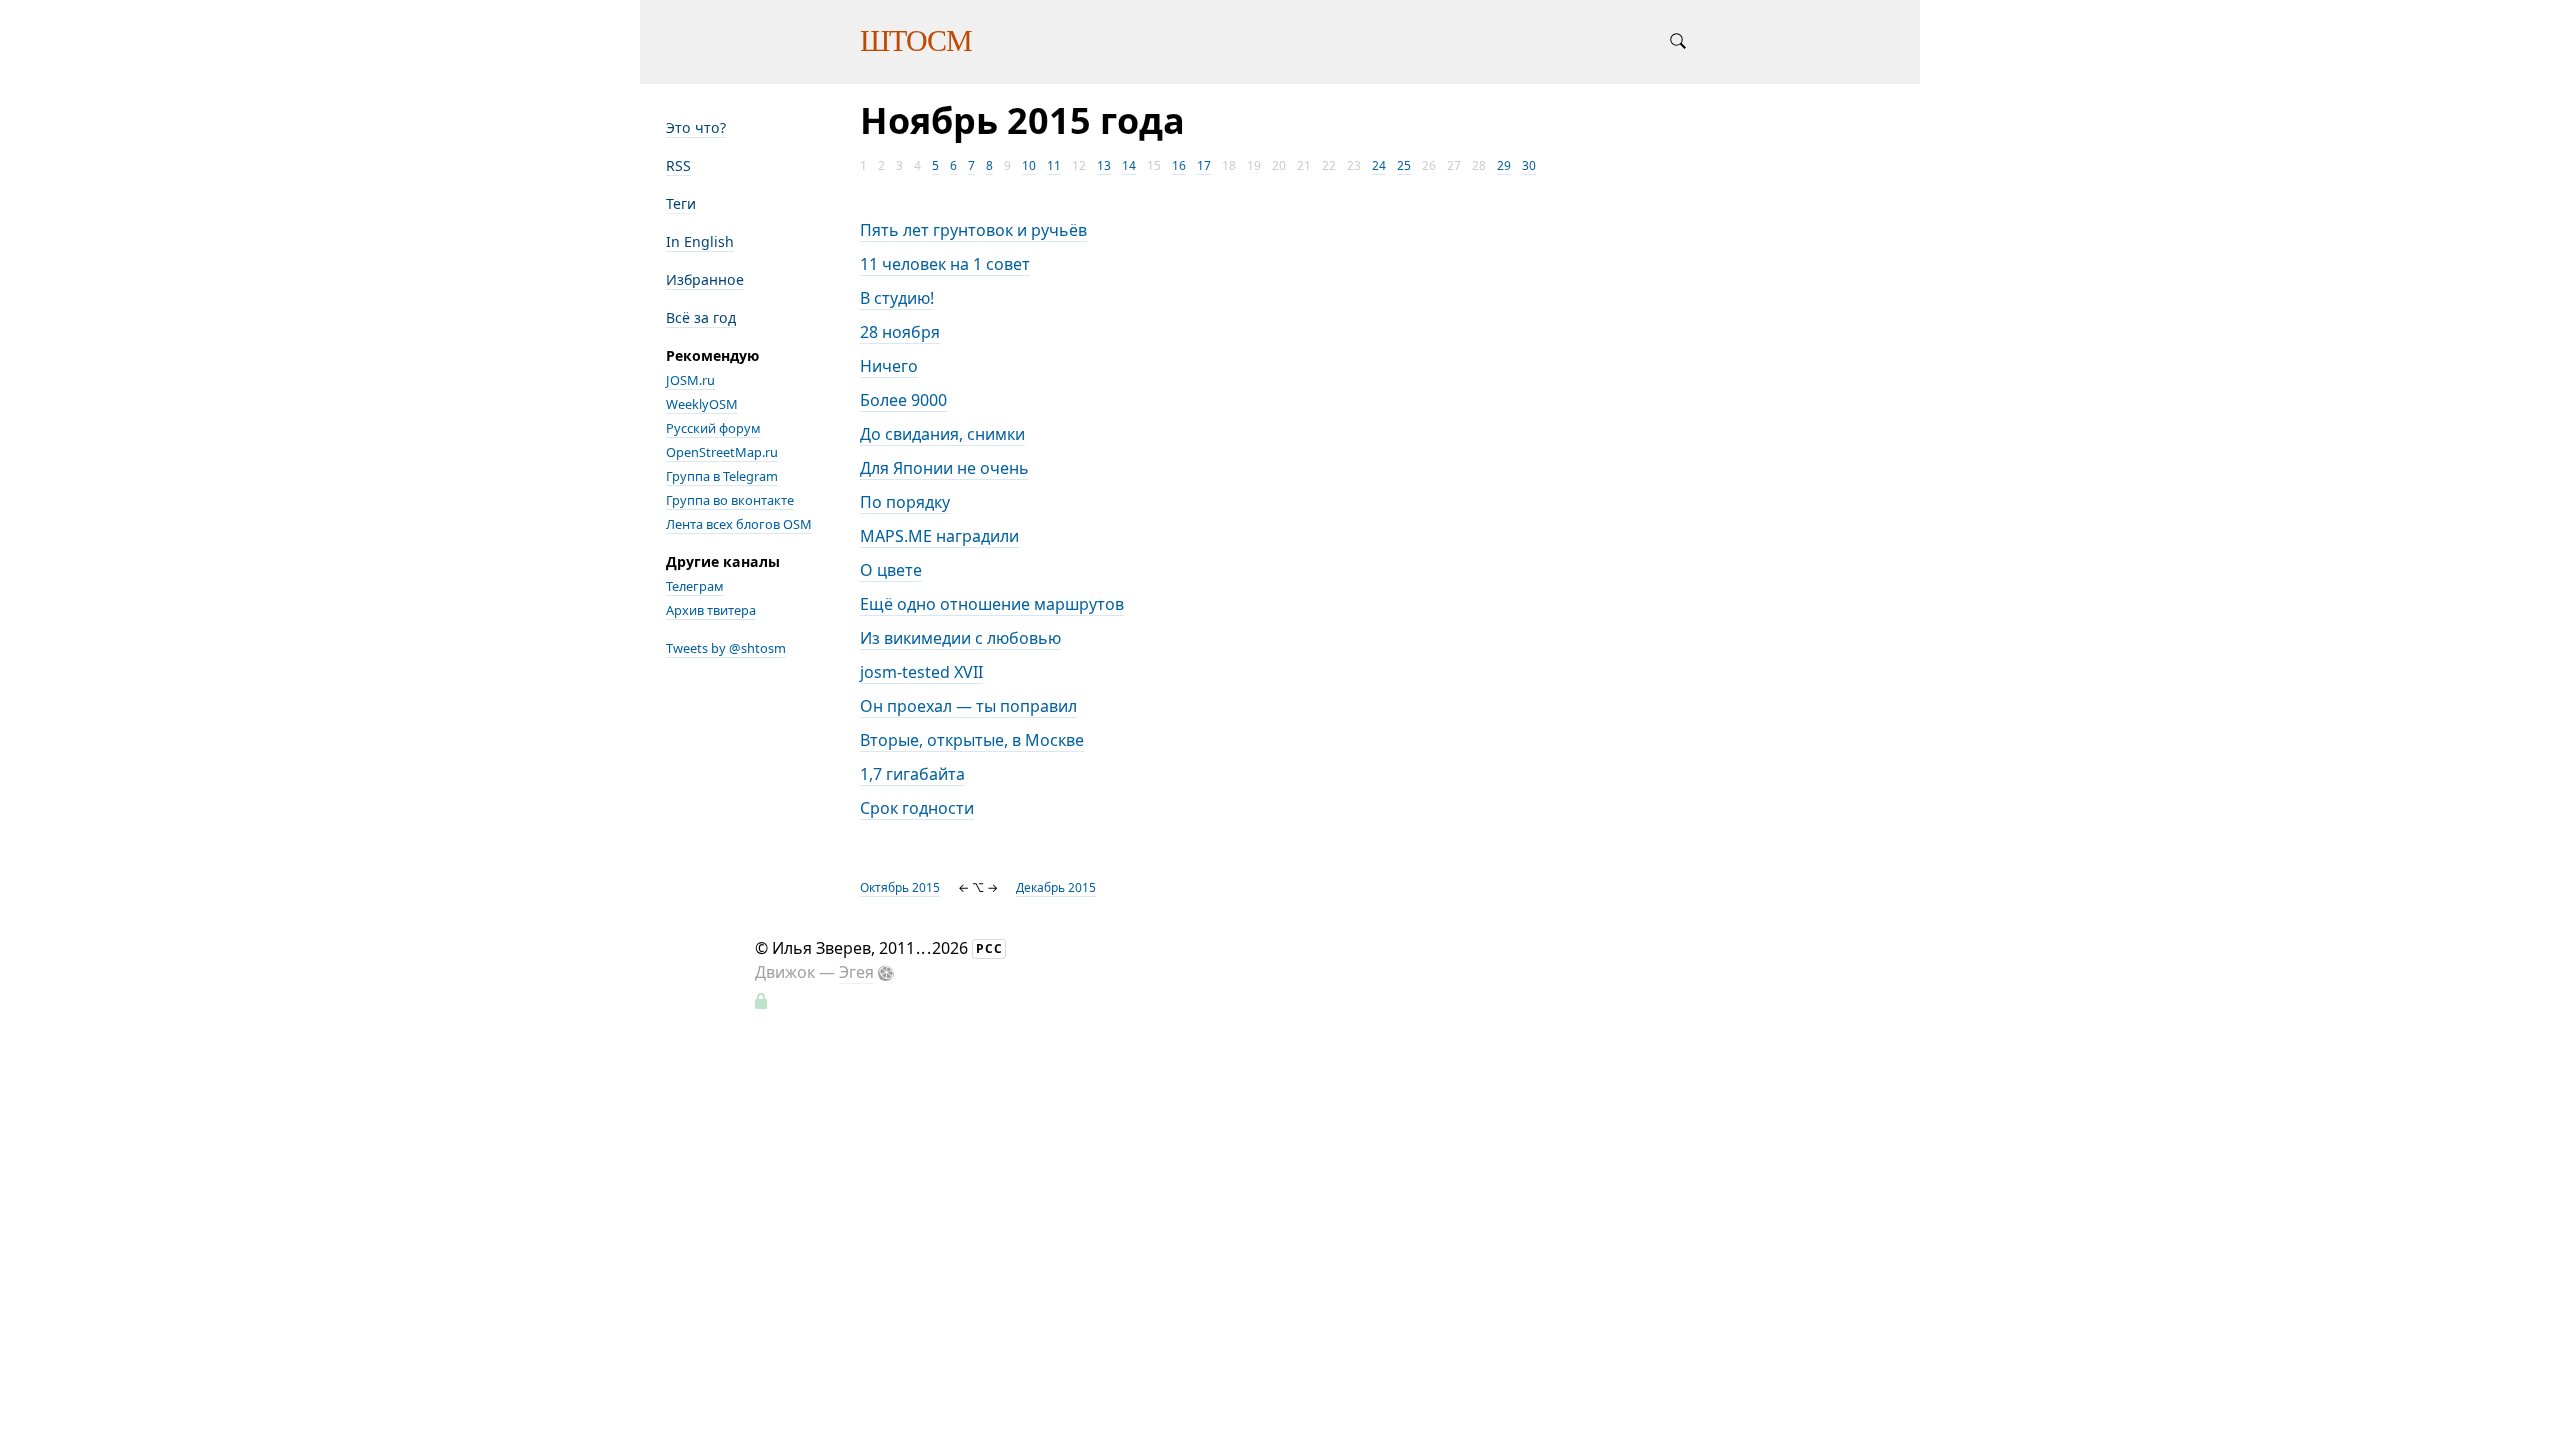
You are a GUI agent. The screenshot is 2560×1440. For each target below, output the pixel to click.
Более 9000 (903, 400)
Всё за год (701, 317)
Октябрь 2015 (900, 887)
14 (1129, 165)
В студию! (897, 298)
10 (1029, 165)
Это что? (696, 127)
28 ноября (900, 332)
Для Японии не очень (944, 468)
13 (1104, 165)
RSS (678, 165)
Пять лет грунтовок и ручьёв (973, 230)
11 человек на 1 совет (945, 264)
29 (1504, 165)
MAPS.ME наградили (939, 536)
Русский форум (713, 428)
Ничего (889, 366)
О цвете (891, 570)
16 (1179, 165)
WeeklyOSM (702, 404)
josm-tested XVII (921, 672)
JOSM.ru (690, 380)
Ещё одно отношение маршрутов (992, 604)
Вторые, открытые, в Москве (972, 740)
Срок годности (917, 808)
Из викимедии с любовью (960, 638)
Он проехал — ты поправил (968, 706)
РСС (989, 948)
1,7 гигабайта (912, 774)
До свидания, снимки (942, 434)
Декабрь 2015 (1056, 887)
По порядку (905, 502)
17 (1204, 165)
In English (700, 241)
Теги (681, 203)
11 (1054, 165)
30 (1529, 165)
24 (1379, 165)
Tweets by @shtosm (726, 648)
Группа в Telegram (722, 476)
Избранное (705, 279)
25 (1404, 165)
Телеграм (695, 586)
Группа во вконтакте (730, 500)
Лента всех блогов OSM (739, 524)
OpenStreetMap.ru (722, 452)
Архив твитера (711, 610)
